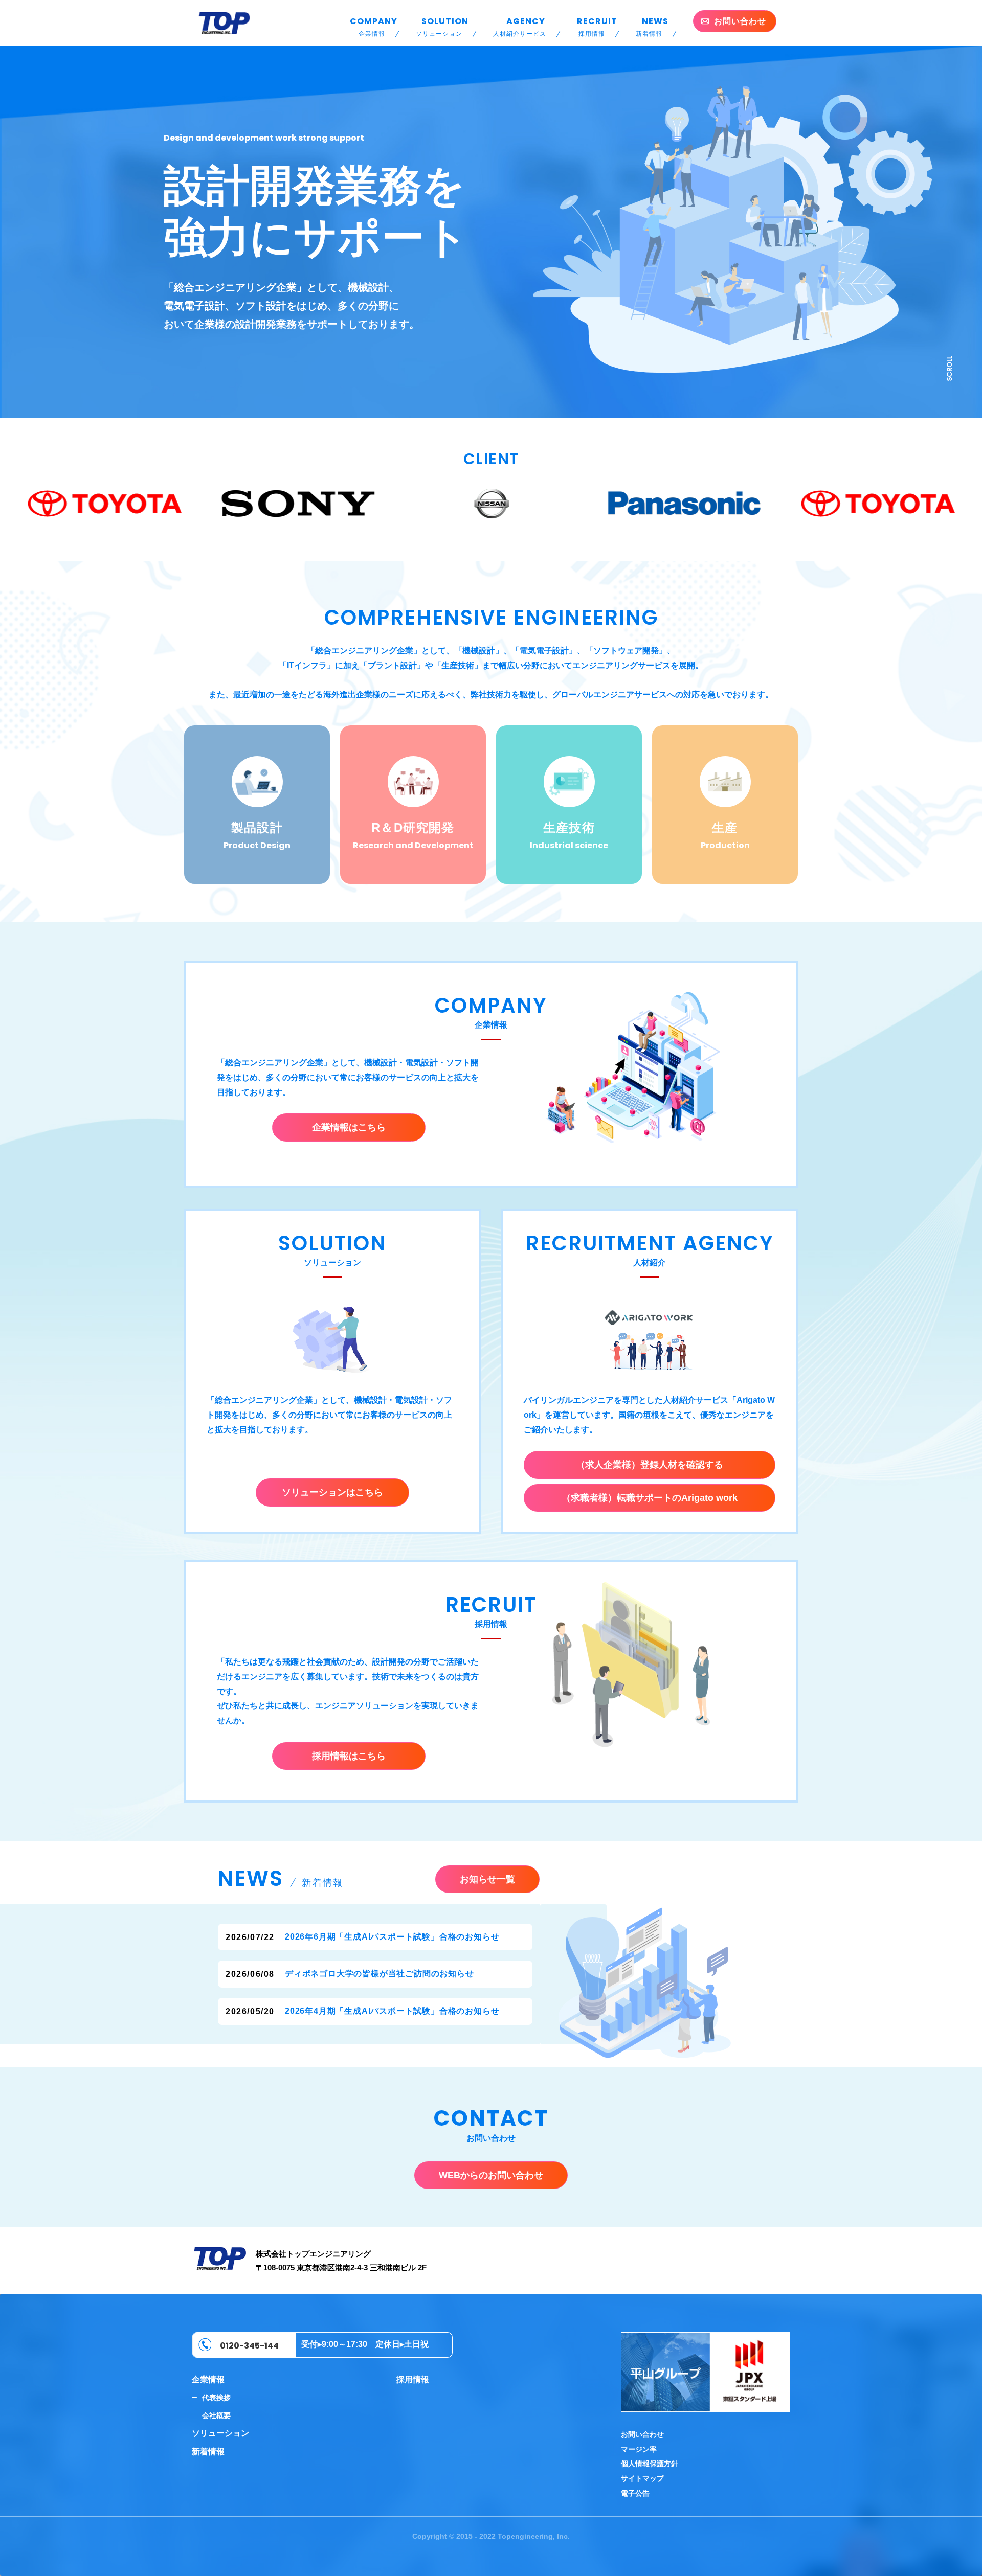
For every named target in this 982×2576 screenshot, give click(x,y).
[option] (103, 504)
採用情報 (413, 2379)
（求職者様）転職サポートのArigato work (650, 1498)
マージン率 (639, 2449)
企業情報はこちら (349, 1127)
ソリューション (220, 2433)
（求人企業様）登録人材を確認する (650, 1465)
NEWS (652, 26)
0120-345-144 (249, 2346)
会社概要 (216, 2415)
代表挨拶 (216, 2398)
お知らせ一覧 (487, 1879)
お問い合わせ (642, 2434)
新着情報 (208, 2452)
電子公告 (635, 2493)
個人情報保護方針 (650, 2464)
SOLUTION (442, 26)
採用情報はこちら (349, 1756)
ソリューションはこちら (332, 1492)
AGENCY (520, 26)
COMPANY (374, 26)
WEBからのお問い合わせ (491, 2175)
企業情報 (208, 2379)
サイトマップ (642, 2478)
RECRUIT (597, 26)
